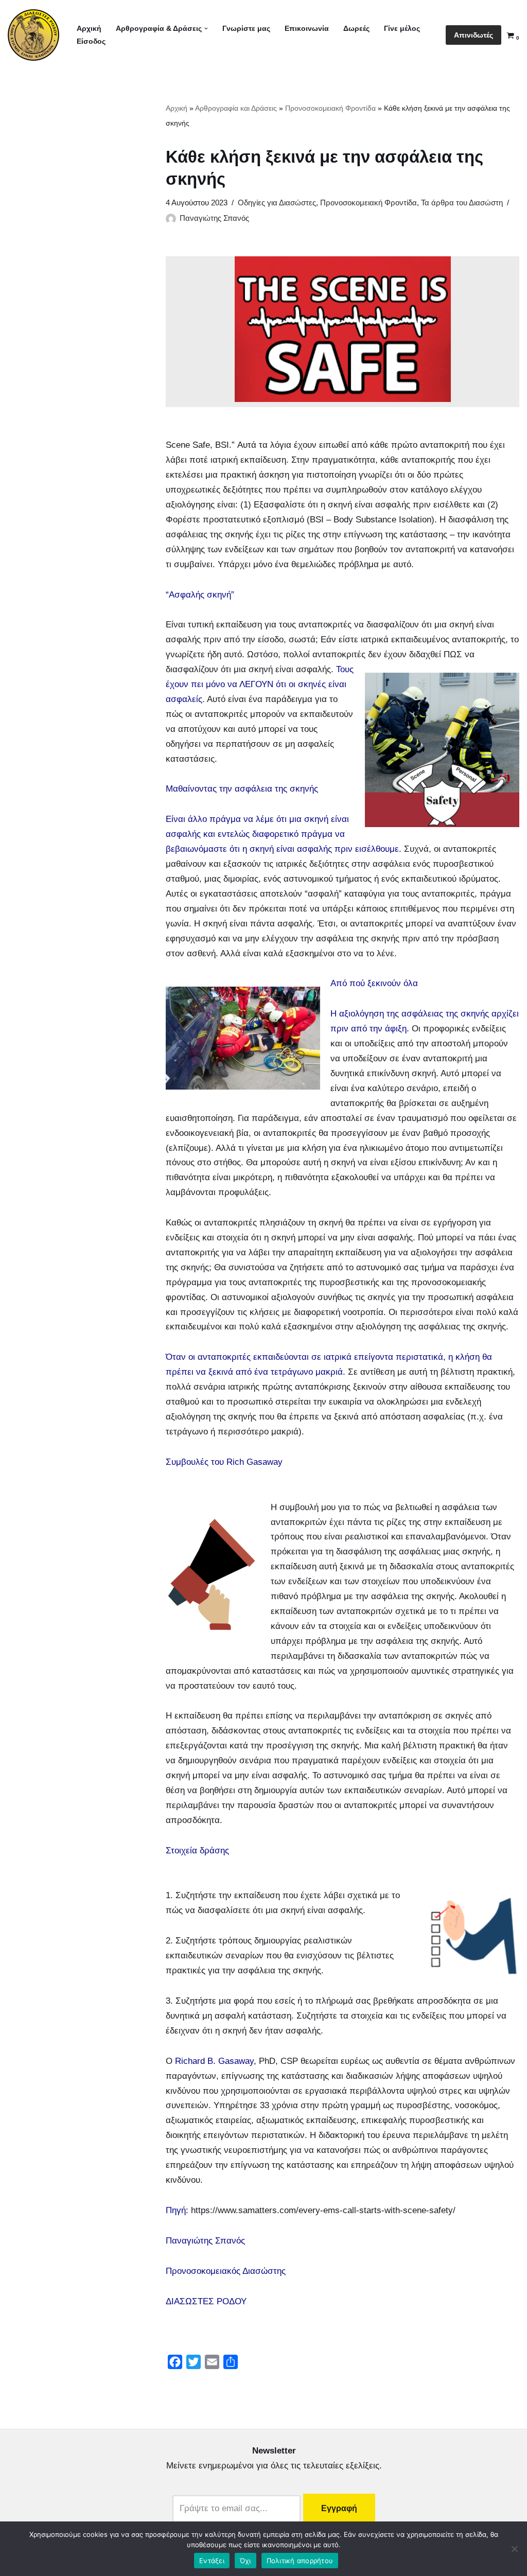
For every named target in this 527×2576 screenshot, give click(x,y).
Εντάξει (212, 2561)
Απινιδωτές (473, 35)
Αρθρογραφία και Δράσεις (236, 108)
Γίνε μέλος (402, 29)
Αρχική (89, 29)
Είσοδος (91, 41)
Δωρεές (356, 29)
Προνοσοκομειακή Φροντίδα (330, 108)
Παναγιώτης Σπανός (214, 218)
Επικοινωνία (307, 29)
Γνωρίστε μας (246, 29)
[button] (206, 29)
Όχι (245, 2561)
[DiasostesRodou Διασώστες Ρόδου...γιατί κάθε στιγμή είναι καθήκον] (33, 35)
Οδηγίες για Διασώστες (277, 203)
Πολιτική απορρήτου (300, 2561)
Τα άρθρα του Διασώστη (462, 203)
